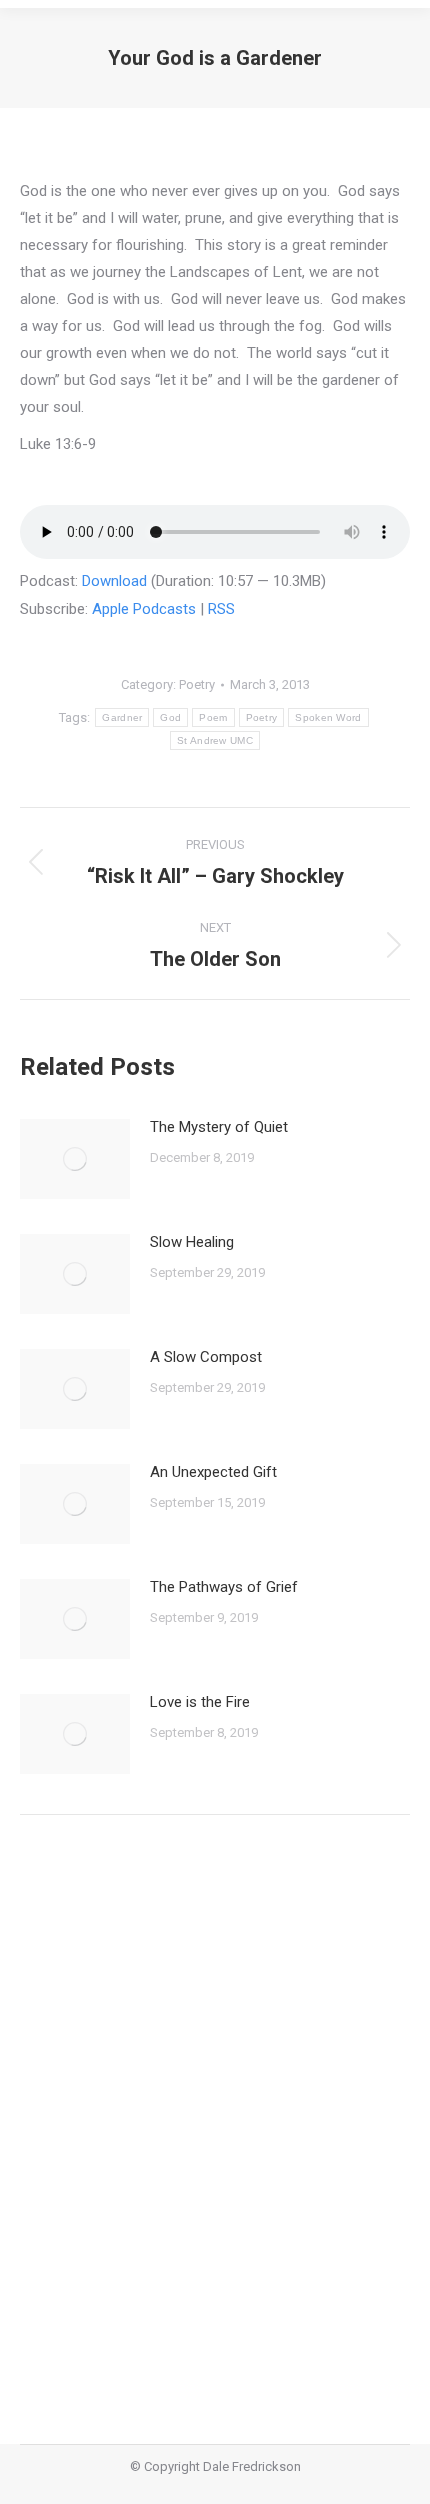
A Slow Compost (206, 1357)
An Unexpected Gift (213, 1472)
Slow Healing (192, 1242)
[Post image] (75, 1159)
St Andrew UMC (215, 740)
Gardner (122, 717)
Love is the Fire (200, 1702)
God (170, 717)
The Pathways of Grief (224, 1587)
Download (114, 581)
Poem (213, 717)
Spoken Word (328, 717)
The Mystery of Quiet (219, 1127)
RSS (221, 609)
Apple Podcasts (144, 609)
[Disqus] (215, 2115)
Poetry (197, 684)
